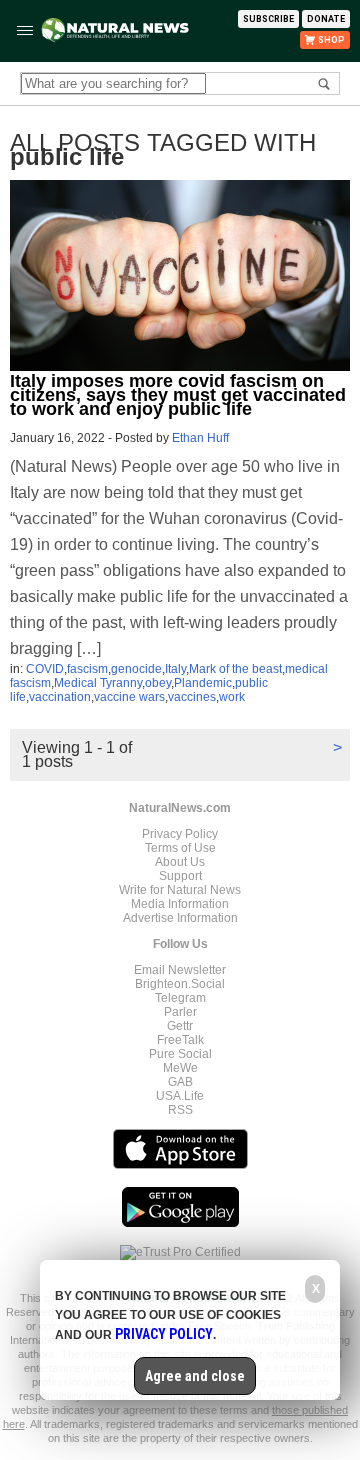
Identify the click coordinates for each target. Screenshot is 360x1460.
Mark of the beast (235, 669)
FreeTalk (180, 1040)
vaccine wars (129, 697)
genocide (136, 669)
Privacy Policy (180, 834)
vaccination (60, 697)
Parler (180, 1012)
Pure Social (180, 1054)
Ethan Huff (200, 438)
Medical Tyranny (98, 683)
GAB (180, 1082)
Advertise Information (180, 918)
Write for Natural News (180, 890)
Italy (175, 669)
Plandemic (203, 683)
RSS (180, 1110)
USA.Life (180, 1096)
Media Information (180, 904)
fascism (87, 669)
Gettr (180, 1026)
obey (158, 683)
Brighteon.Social (180, 984)
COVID (45, 669)
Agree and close (195, 1376)
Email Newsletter (180, 970)
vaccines (192, 697)
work (232, 697)
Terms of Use (180, 848)
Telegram (180, 998)
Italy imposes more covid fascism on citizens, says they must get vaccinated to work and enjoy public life (178, 395)
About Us (180, 862)
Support (180, 876)
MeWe (180, 1068)
